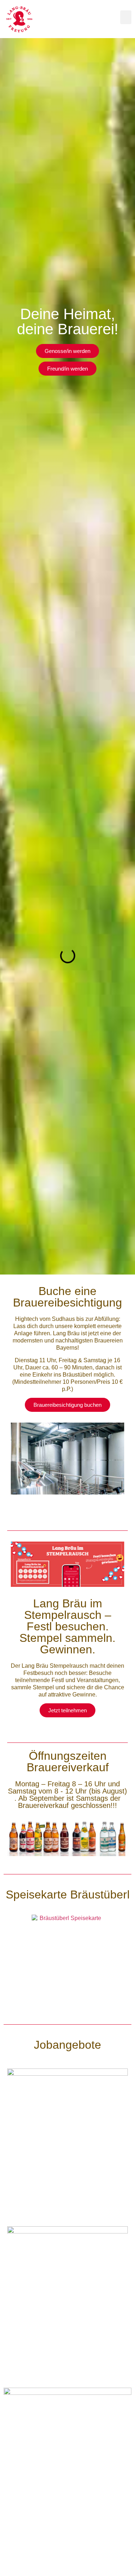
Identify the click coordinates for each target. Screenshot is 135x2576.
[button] (126, 17)
